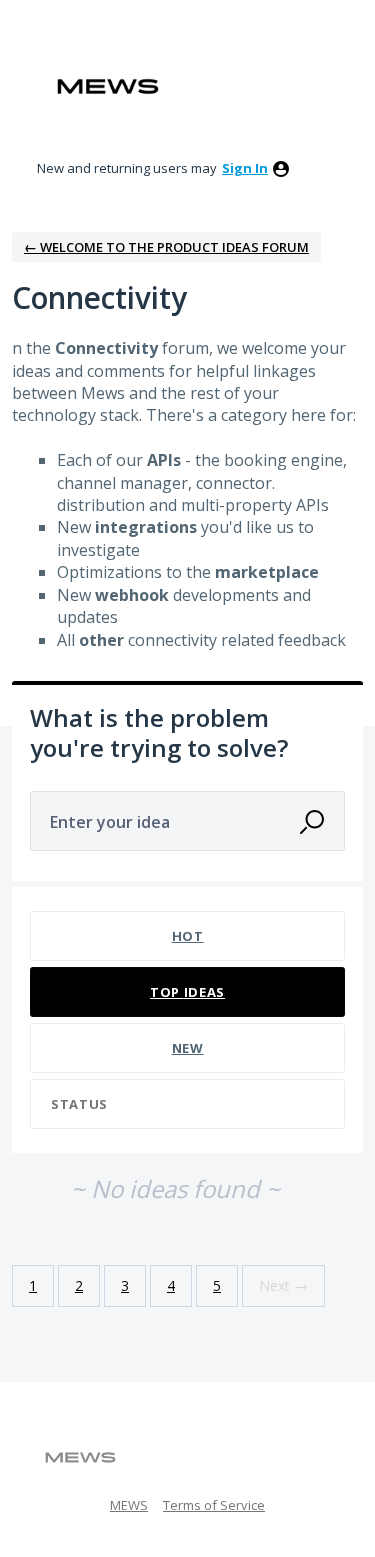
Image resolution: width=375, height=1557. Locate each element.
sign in (245, 168)
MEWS (129, 1505)
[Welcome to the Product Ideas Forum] (108, 86)
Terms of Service (214, 1505)
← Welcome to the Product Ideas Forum (166, 247)
